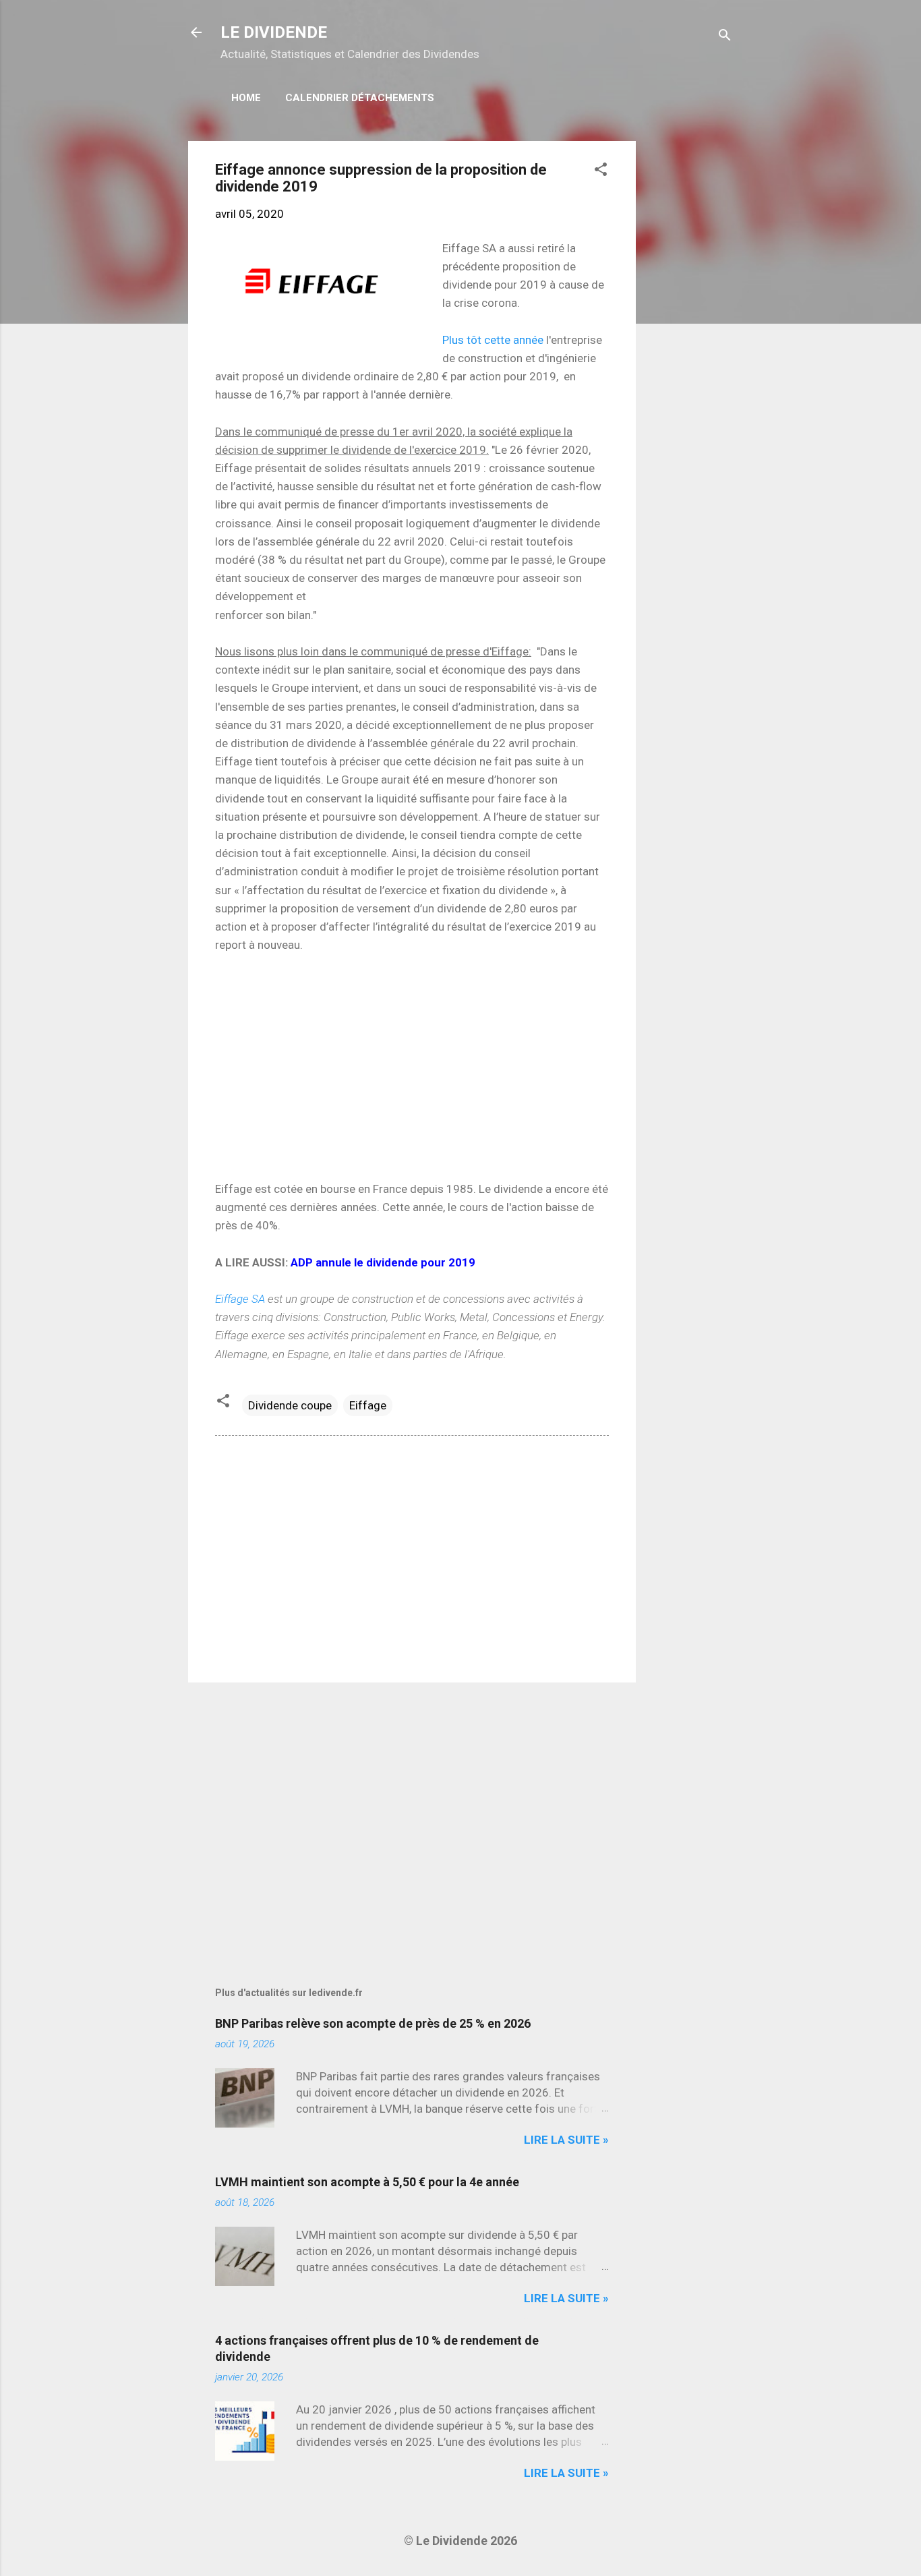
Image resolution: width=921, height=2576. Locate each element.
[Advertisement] (690, 343)
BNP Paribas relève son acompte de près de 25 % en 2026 (373, 2023)
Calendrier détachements (360, 98)
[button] (601, 171)
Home (246, 98)
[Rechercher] (725, 37)
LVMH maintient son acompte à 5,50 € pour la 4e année (367, 2182)
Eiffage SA (240, 1299)
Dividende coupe (290, 1405)
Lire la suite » (566, 2140)
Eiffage (368, 1405)
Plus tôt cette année (493, 340)
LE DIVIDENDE (274, 32)
